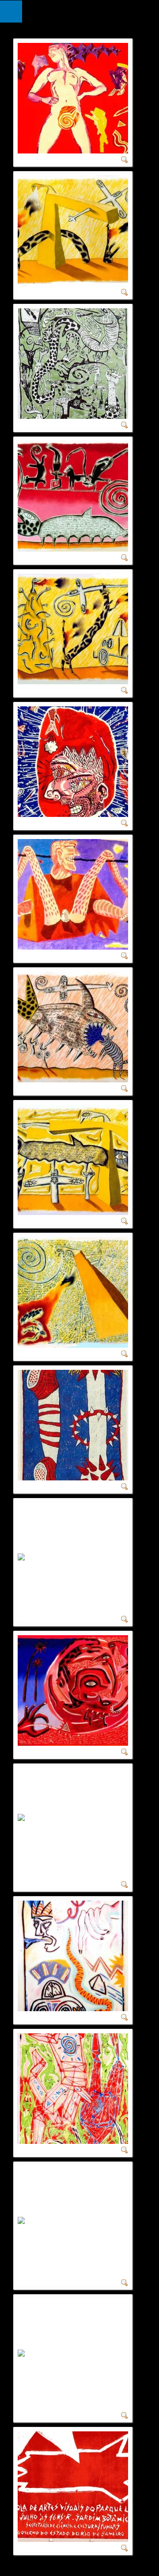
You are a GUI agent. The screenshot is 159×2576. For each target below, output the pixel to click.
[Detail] (125, 159)
